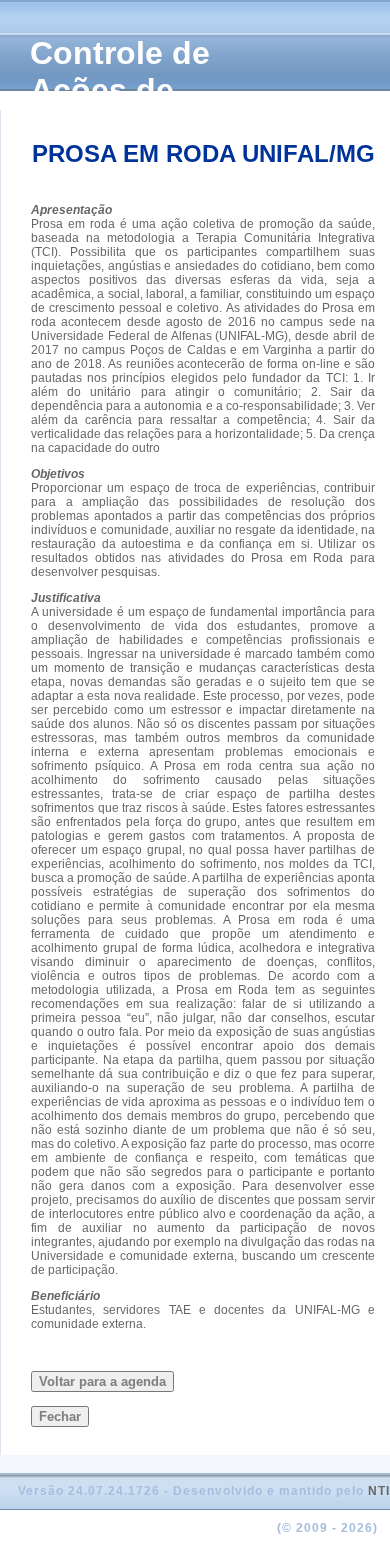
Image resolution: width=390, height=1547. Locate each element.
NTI (379, 1491)
